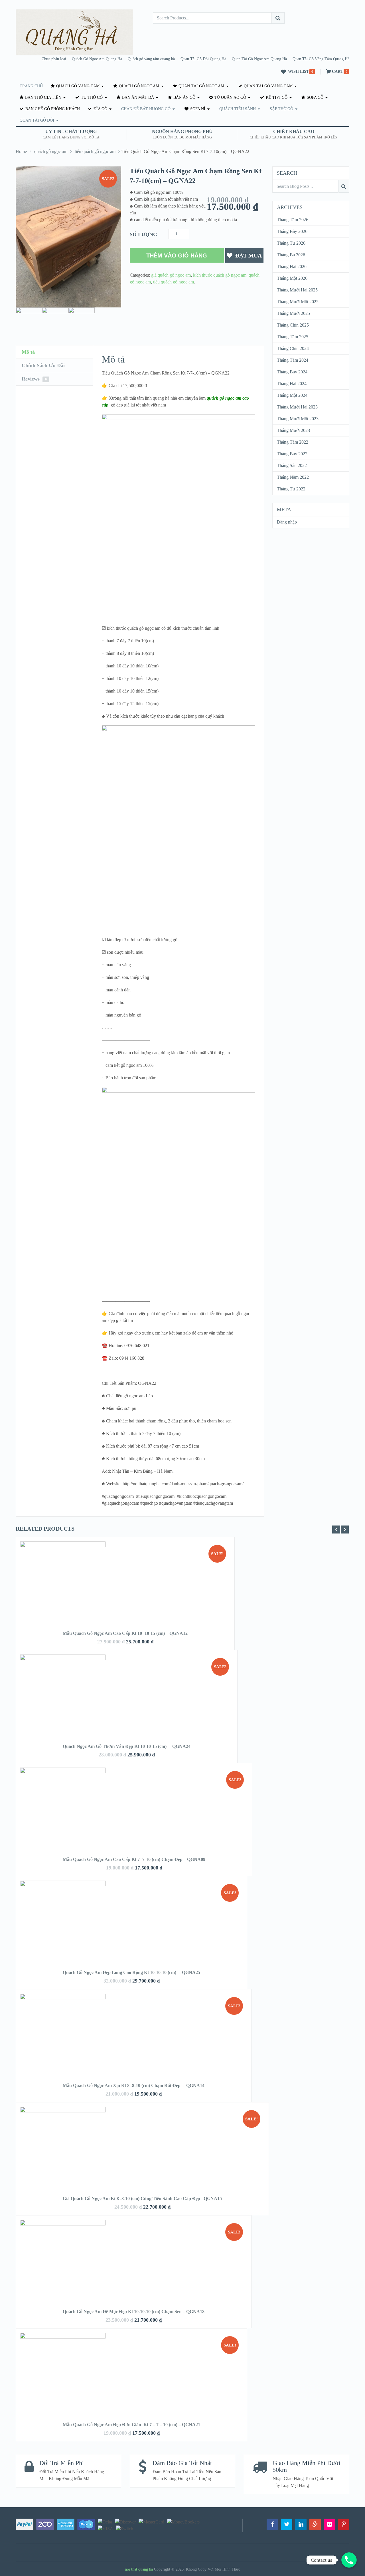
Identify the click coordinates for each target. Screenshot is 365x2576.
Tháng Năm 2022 (293, 477)
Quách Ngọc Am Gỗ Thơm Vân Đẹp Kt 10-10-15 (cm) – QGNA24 (127, 1746)
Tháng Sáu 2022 (292, 465)
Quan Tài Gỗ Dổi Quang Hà (203, 59)
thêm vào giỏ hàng (177, 255)
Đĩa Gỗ (100, 109)
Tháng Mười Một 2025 (298, 302)
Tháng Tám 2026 (293, 220)
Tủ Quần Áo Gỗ (230, 97)
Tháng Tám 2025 (293, 337)
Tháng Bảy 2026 (292, 231)
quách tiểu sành (238, 109)
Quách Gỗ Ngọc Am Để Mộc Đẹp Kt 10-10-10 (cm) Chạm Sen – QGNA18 (134, 2312)
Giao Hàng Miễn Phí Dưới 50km (306, 2466)
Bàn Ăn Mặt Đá (137, 97)
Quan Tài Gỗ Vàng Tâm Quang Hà (321, 59)
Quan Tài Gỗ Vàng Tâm (268, 86)
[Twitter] (287, 2524)
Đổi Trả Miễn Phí (62, 2463)
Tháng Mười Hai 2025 (297, 290)
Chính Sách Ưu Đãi (43, 365)
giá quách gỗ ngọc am (171, 275)
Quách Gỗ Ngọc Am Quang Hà (97, 59)
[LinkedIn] (301, 2524)
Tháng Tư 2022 (291, 489)
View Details (125, 1593)
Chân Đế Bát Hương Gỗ (146, 109)
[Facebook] (272, 2524)
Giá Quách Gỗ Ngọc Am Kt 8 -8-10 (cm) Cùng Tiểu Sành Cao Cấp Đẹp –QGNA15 (142, 2198)
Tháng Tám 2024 (293, 360)
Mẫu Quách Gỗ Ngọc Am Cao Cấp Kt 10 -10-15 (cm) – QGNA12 (125, 1633)
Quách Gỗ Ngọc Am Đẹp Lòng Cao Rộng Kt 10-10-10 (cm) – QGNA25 (131, 1972)
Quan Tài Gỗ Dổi (37, 120)
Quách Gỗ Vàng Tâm (77, 86)
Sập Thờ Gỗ (281, 109)
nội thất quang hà (139, 2569)
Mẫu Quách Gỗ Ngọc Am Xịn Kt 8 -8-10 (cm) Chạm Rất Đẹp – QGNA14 (134, 2085)
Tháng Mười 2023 (293, 430)
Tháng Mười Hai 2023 (297, 407)
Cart (337, 72)
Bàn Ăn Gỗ (184, 97)
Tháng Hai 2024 (292, 384)
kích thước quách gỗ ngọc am (220, 275)
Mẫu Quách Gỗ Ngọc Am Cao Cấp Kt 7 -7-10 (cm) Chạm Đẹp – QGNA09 (134, 1859)
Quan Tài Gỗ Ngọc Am (201, 86)
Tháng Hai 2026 (292, 266)
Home (21, 151)
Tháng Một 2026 (292, 278)
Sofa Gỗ (315, 97)
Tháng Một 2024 (292, 395)
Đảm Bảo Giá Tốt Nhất (182, 2463)
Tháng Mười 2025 (293, 313)
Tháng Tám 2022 (293, 442)
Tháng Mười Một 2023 (298, 419)
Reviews (34, 379)
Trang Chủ (31, 86)
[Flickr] (329, 2524)
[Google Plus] (315, 2524)
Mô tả (28, 352)
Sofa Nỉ (197, 109)
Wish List (298, 72)
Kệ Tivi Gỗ (276, 97)
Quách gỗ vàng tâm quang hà (151, 59)
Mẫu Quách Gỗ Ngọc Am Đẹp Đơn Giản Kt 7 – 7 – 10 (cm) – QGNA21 (131, 2425)
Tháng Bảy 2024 (292, 372)
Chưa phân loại (54, 59)
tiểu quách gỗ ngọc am (95, 151)
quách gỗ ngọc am (138, 86)
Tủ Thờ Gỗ (91, 97)
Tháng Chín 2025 (293, 325)
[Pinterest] (344, 2524)
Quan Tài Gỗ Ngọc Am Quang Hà (259, 59)
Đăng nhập (287, 522)
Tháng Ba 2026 (291, 255)
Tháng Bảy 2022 (292, 454)
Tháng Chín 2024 (293, 348)
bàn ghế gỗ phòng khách (52, 109)
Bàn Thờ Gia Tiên (43, 97)
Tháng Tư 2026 (291, 243)
